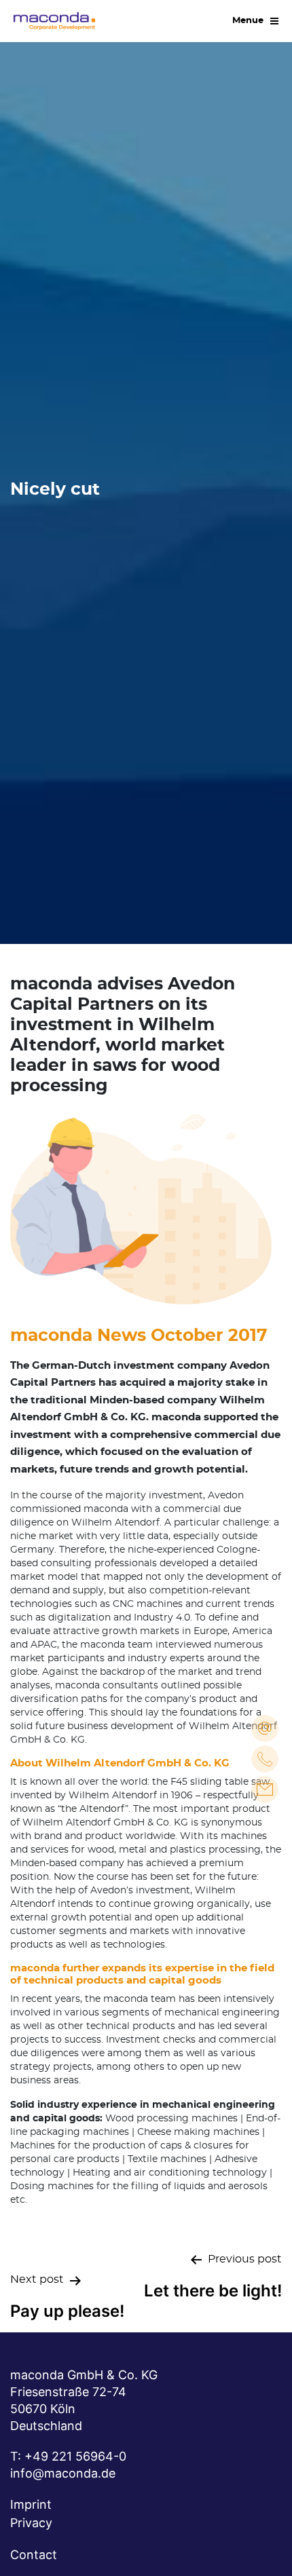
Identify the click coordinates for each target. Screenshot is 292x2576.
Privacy (31, 2523)
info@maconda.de (63, 2473)
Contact (34, 2555)
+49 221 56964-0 (75, 2456)
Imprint (31, 2504)
